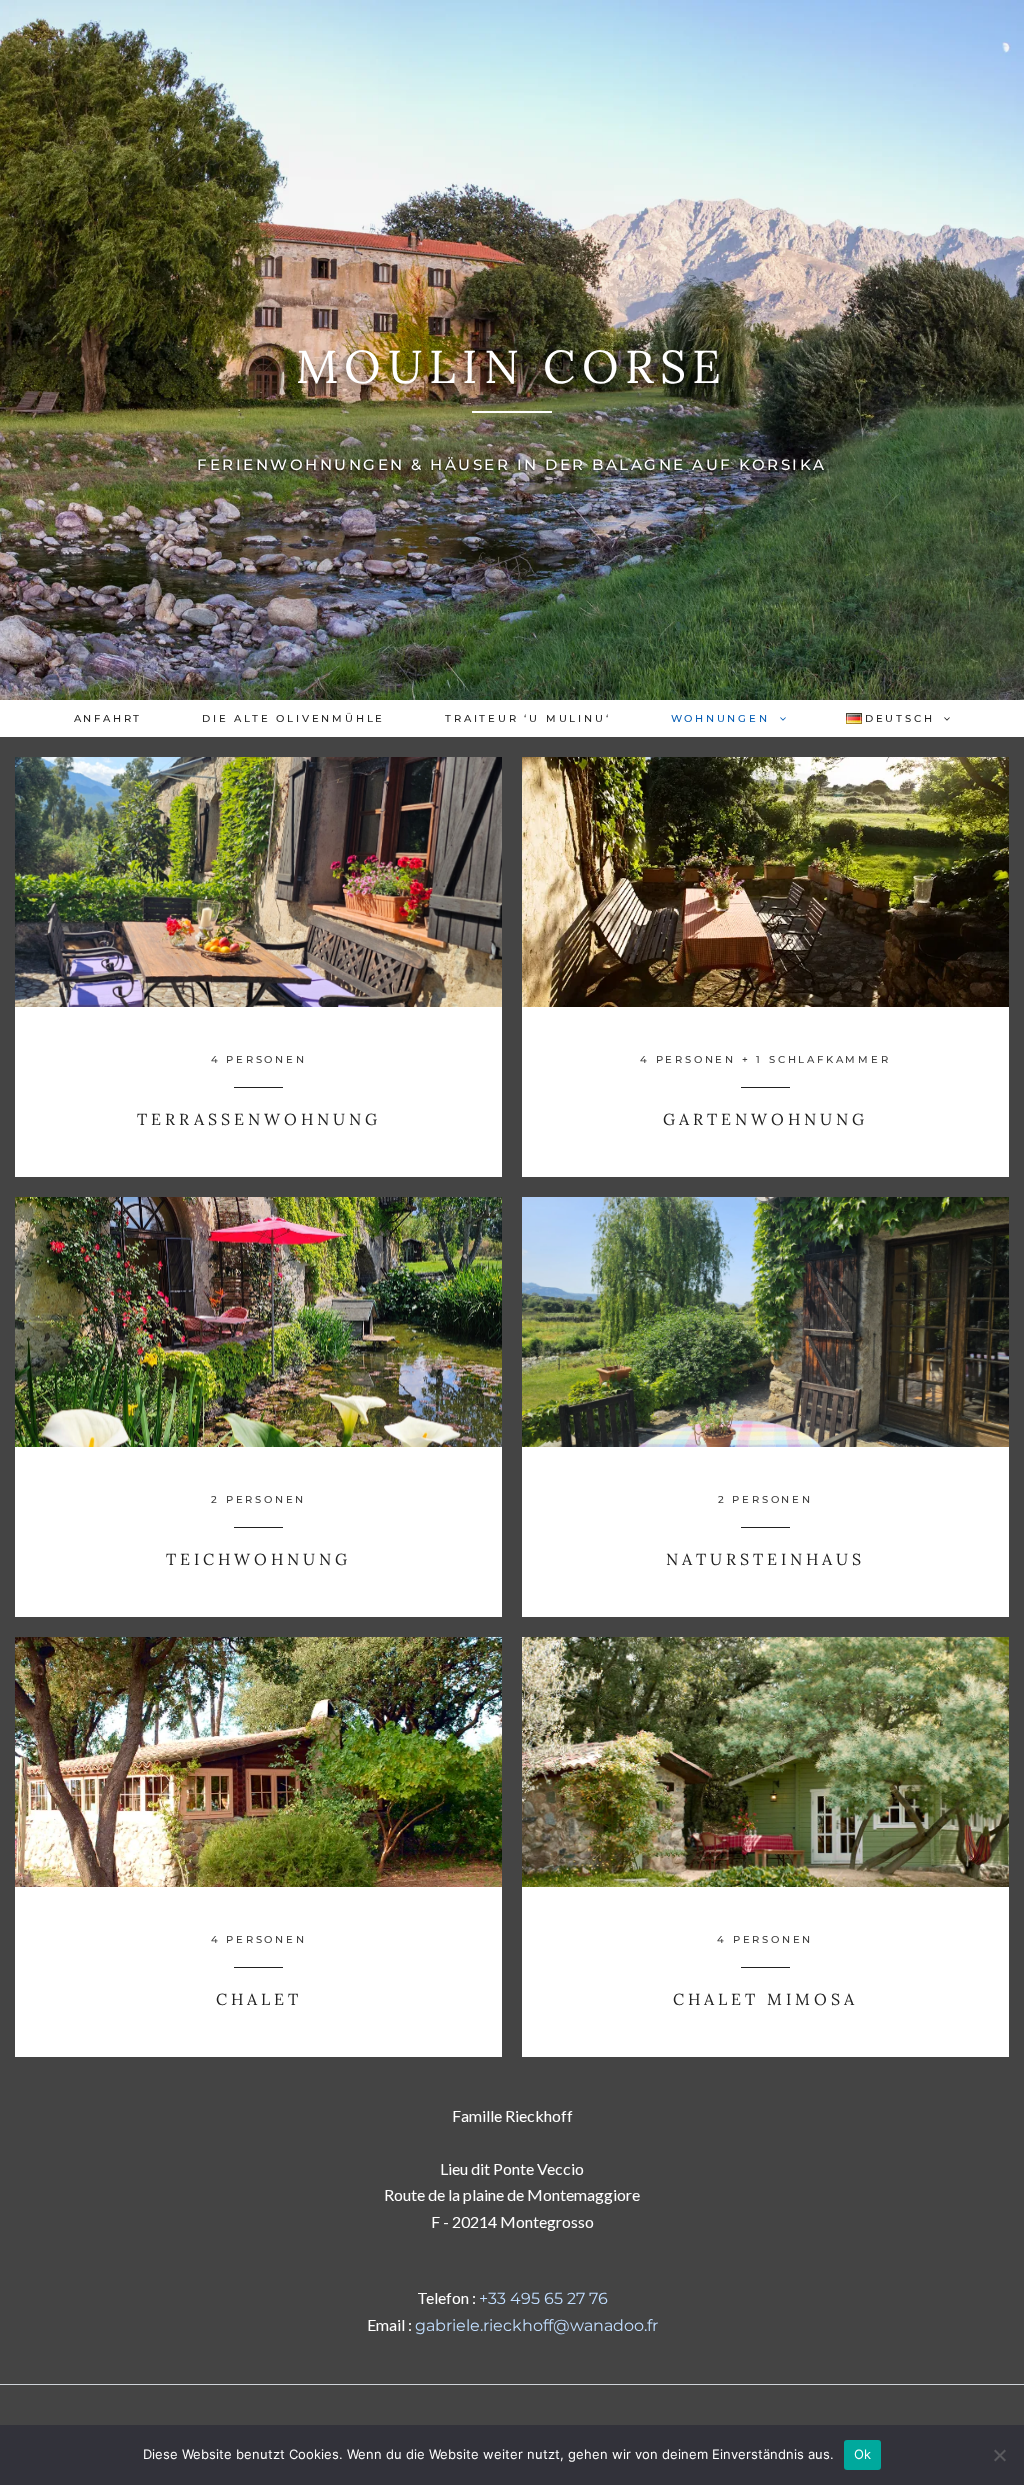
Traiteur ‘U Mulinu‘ (527, 718)
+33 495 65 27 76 (543, 2298)
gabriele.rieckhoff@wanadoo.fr (536, 2325)
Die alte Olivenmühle (293, 718)
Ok (863, 2454)
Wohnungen (720, 718)
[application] (778, 718)
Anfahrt (108, 718)
